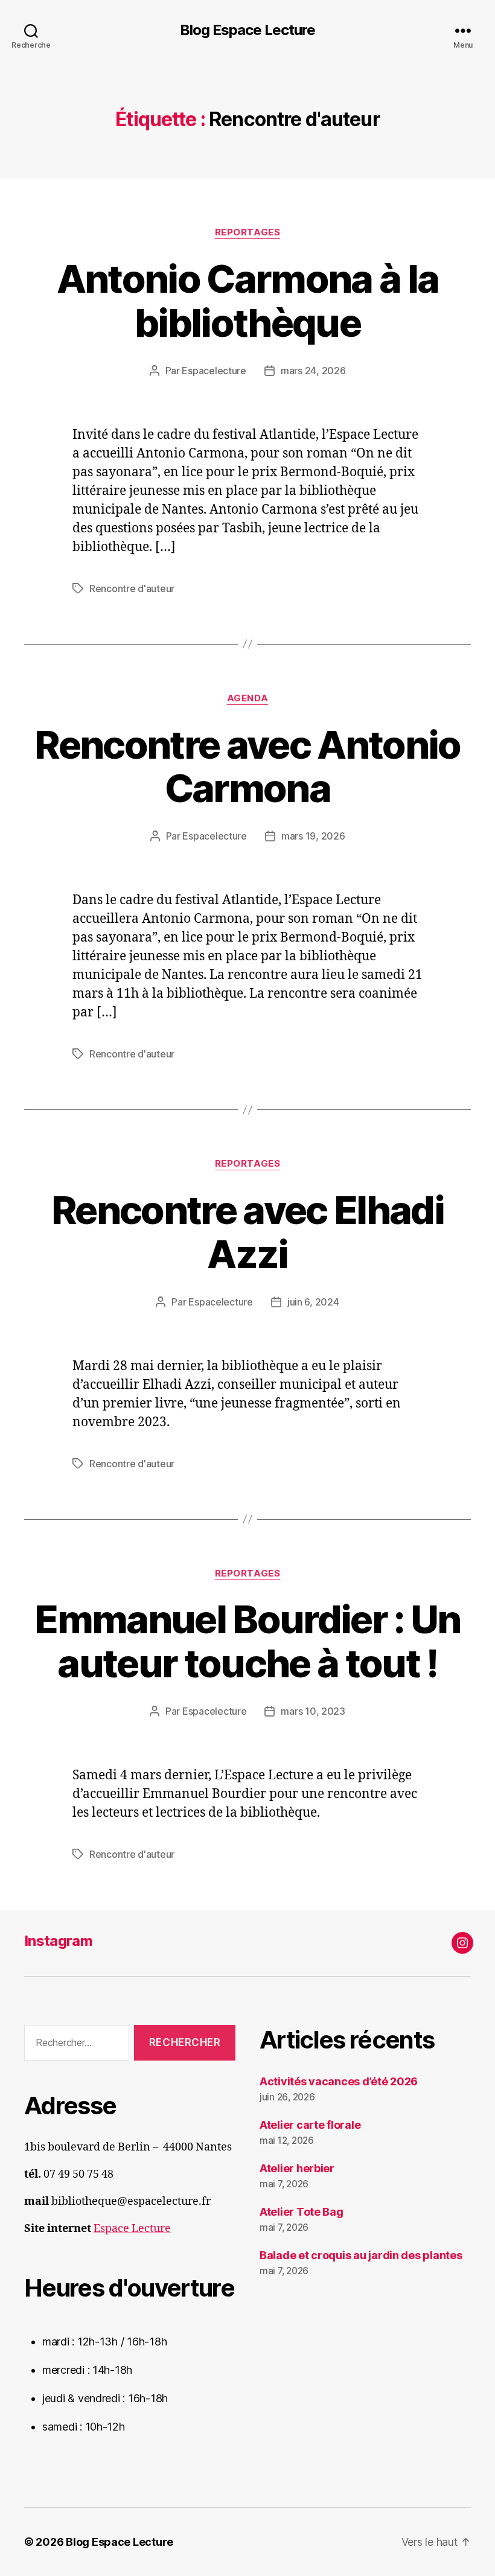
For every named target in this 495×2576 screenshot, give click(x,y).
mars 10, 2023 (313, 1711)
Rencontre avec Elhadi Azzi (247, 1232)
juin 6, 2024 (313, 1302)
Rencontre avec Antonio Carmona (247, 767)
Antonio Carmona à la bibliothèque (248, 301)
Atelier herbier (297, 2168)
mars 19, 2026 (313, 836)
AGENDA (247, 698)
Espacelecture (214, 371)
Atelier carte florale (310, 2125)
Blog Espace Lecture (247, 30)
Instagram (58, 1941)
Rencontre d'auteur (132, 588)
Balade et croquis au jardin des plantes (361, 2255)
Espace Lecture (132, 2229)
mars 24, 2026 (313, 371)
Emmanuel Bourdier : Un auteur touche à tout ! (247, 1641)
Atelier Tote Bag (302, 2212)
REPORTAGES (248, 232)
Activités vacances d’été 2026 (339, 2081)
